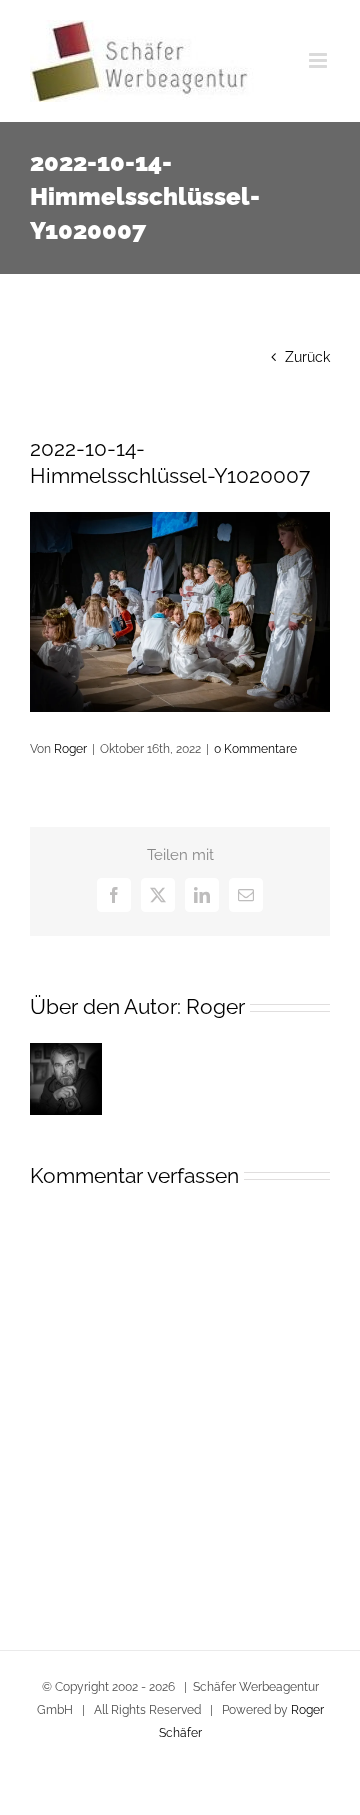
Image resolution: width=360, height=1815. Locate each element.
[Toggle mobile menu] (319, 60)
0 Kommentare (255, 749)
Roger (70, 749)
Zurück (307, 357)
